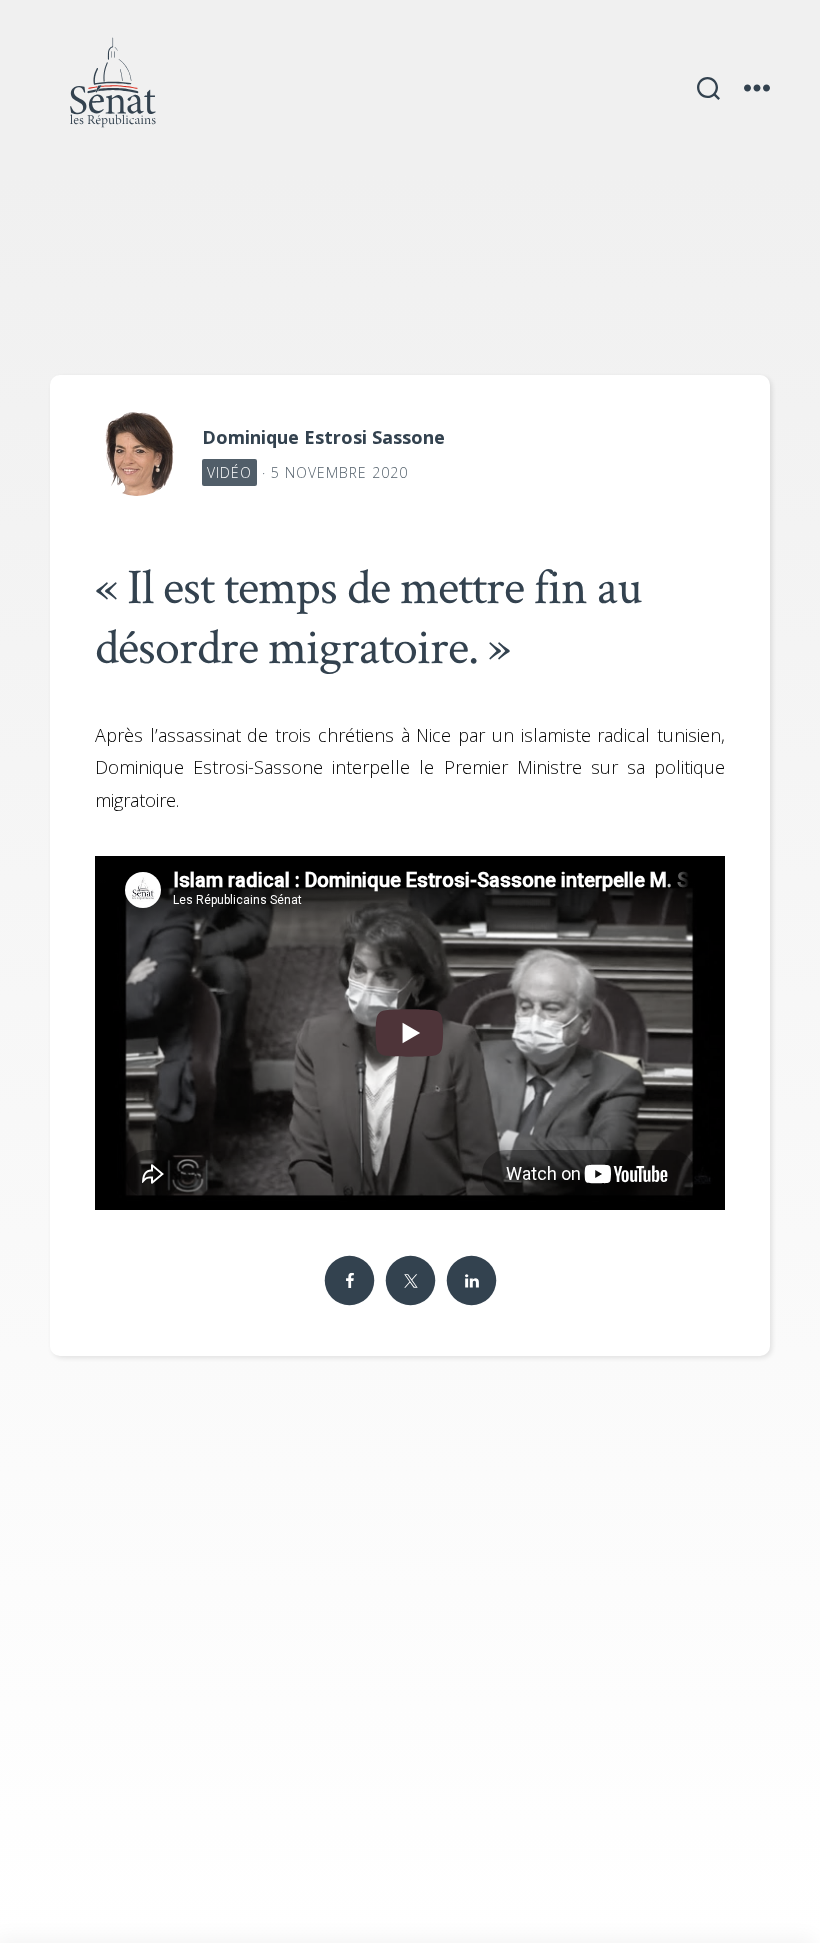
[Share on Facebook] (349, 1281)
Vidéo (229, 472)
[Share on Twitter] (410, 1281)
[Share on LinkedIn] (471, 1281)
